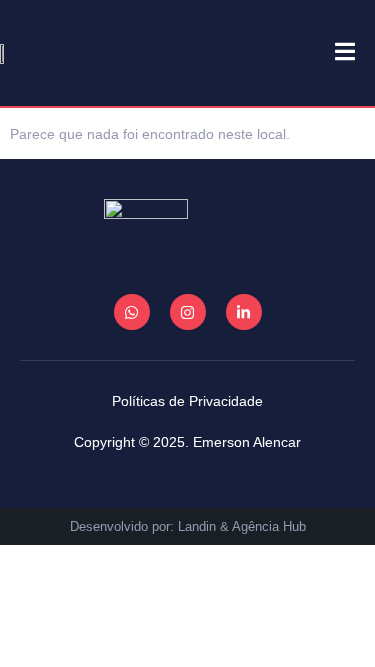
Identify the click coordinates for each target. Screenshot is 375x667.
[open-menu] (335, 53)
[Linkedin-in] (244, 312)
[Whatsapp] (132, 312)
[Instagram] (188, 312)
